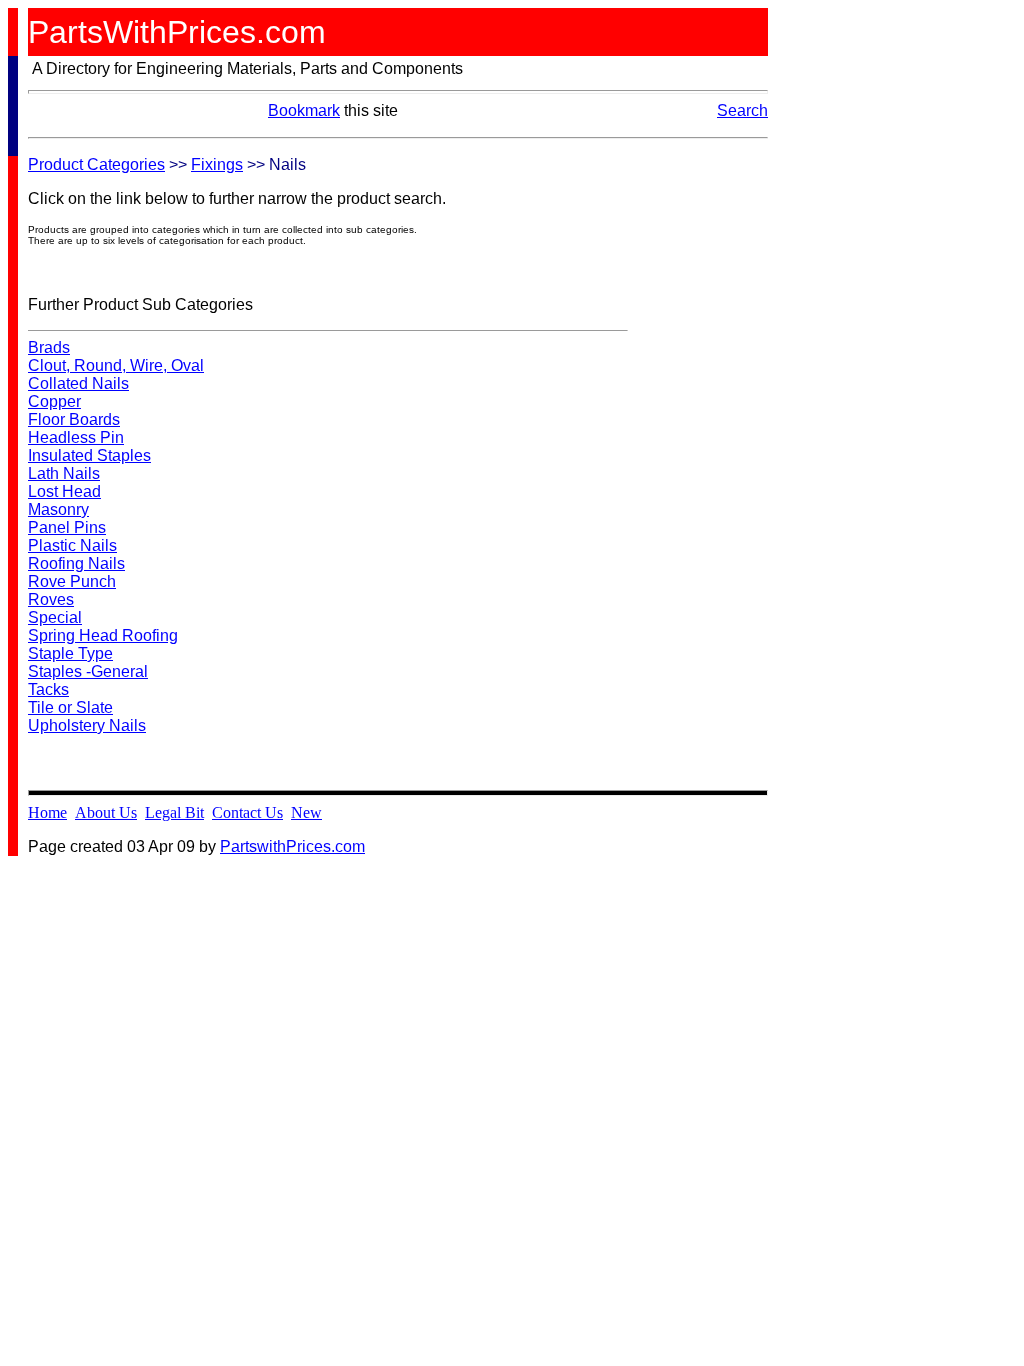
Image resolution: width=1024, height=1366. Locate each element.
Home (47, 812)
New (306, 812)
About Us (106, 812)
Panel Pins (67, 527)
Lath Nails (64, 473)
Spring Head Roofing (103, 635)
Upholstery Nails (87, 725)
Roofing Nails (76, 563)
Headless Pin (76, 437)
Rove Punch (72, 581)
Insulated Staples (89, 455)
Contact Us (247, 812)
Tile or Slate (70, 707)
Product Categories (96, 164)
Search (742, 110)
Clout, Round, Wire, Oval (116, 365)
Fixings (217, 164)
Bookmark (304, 110)
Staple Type (70, 653)
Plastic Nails (72, 545)
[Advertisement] (708, 456)
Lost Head (64, 491)
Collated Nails (78, 383)
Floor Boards (74, 419)
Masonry (58, 509)
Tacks (48, 689)
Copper (54, 401)
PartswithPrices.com (292, 846)
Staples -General (88, 671)
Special (55, 617)
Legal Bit (174, 812)
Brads (49, 347)
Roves (51, 599)
